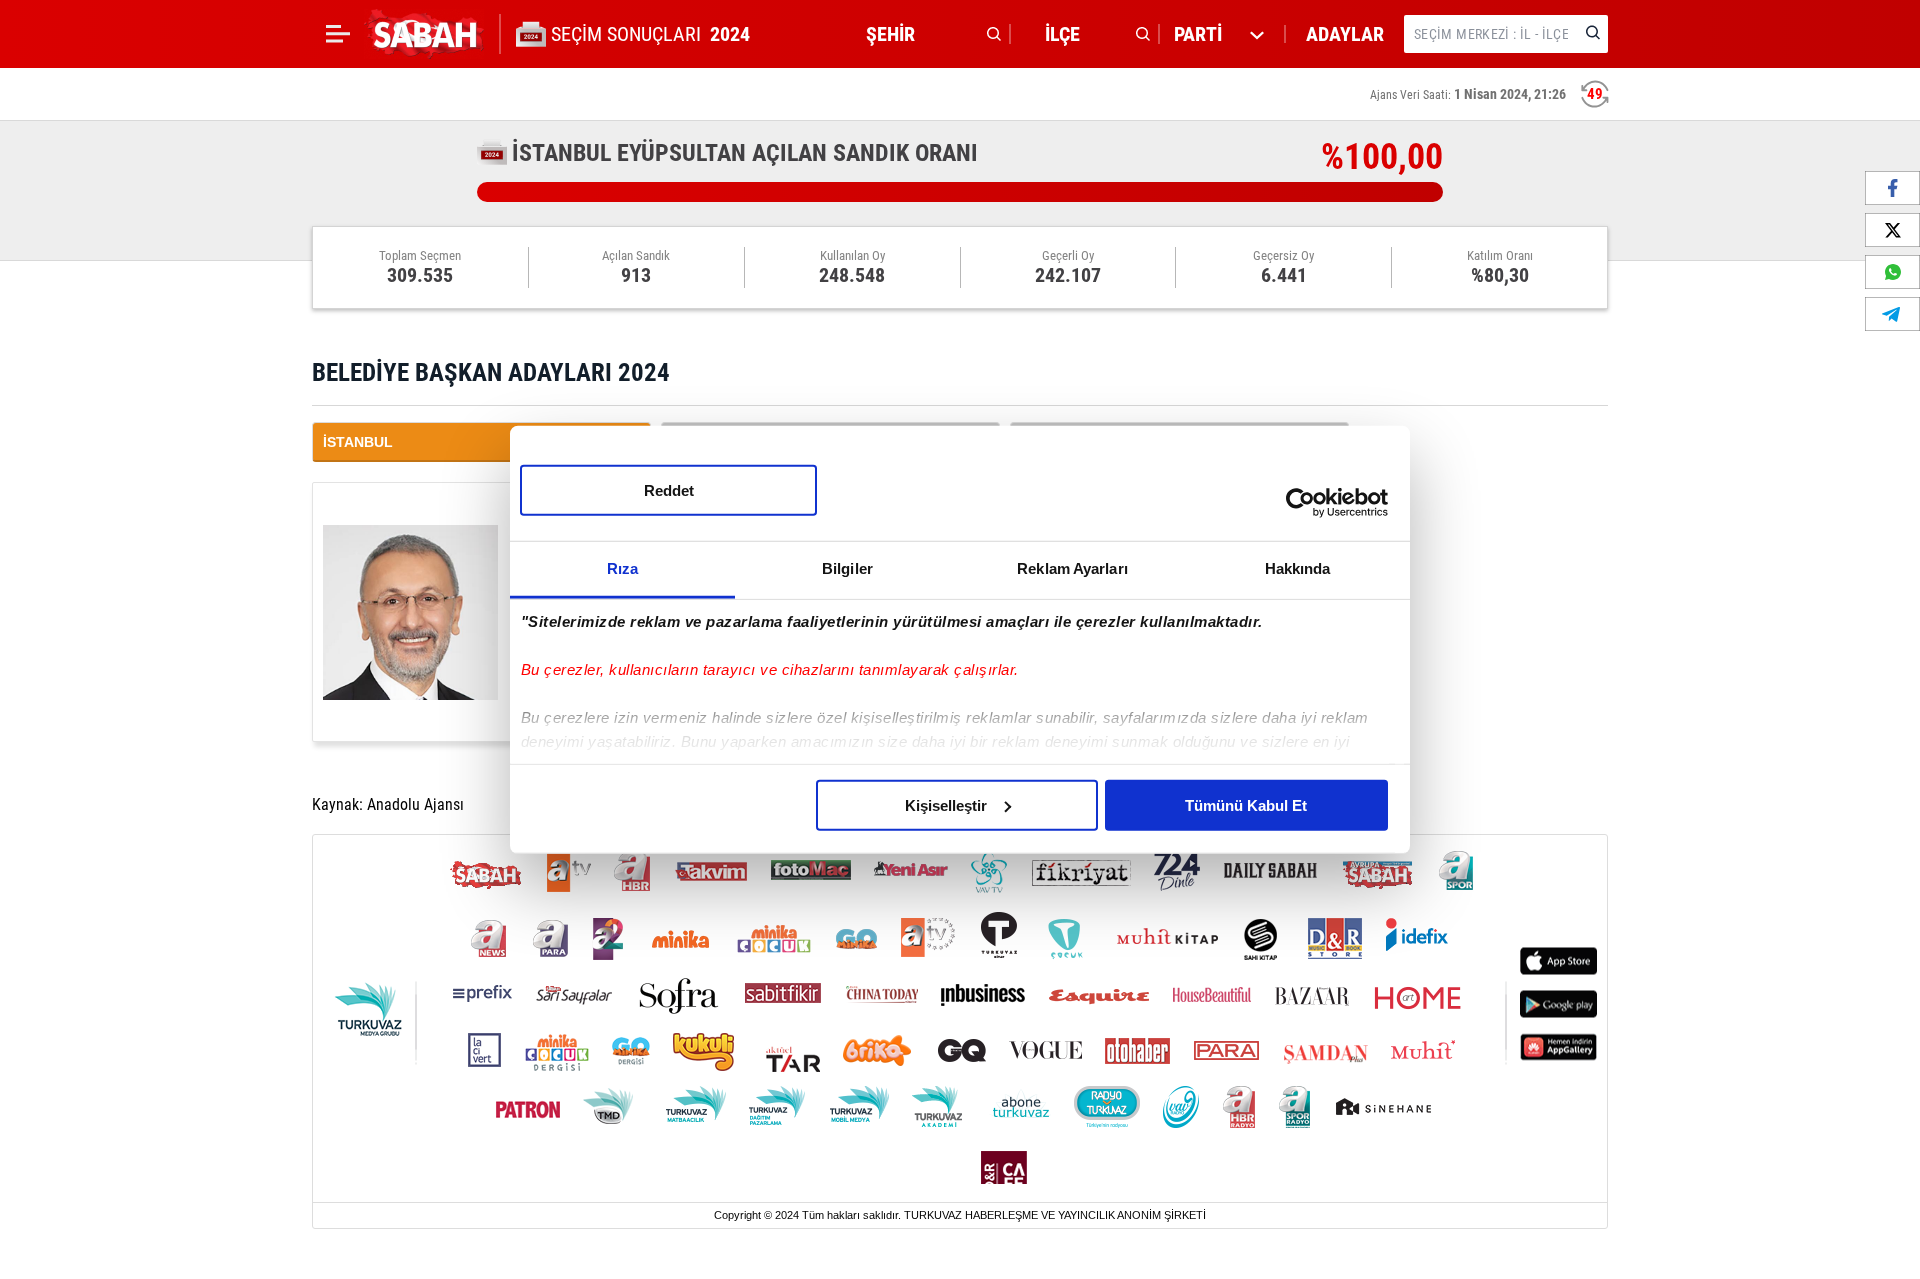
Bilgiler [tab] (847, 567)
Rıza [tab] (622, 567)
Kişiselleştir (946, 804)
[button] (928, 34)
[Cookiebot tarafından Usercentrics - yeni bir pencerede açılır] (1300, 503)
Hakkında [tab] (1298, 567)
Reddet (669, 489)
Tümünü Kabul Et (1246, 804)
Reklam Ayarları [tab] (1072, 567)
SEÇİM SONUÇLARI (650, 34)
